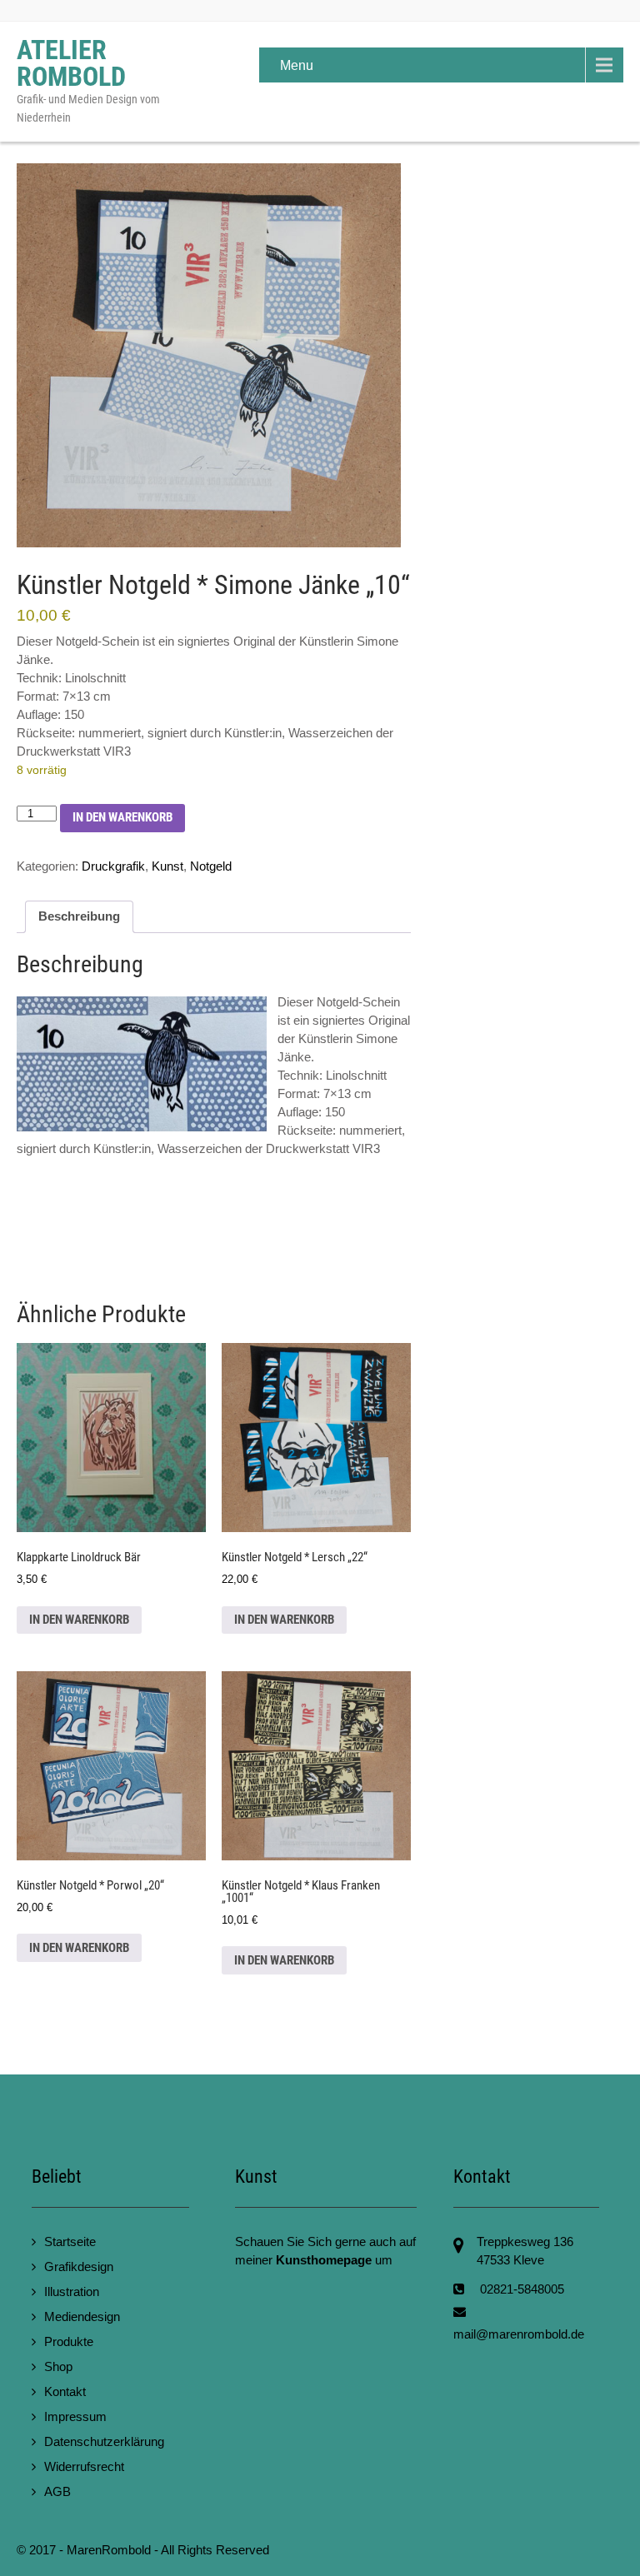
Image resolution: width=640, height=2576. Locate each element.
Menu (297, 65)
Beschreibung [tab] (79, 916)
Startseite (70, 2242)
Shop (58, 2366)
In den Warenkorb (122, 817)
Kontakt (65, 2391)
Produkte (69, 2341)
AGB (57, 2491)
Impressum (75, 2416)
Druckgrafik (113, 866)
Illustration (72, 2291)
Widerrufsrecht (84, 2466)
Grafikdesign (79, 2266)
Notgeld (211, 866)
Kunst (167, 866)
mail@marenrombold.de (519, 2334)
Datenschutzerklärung (104, 2441)
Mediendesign (82, 2316)
